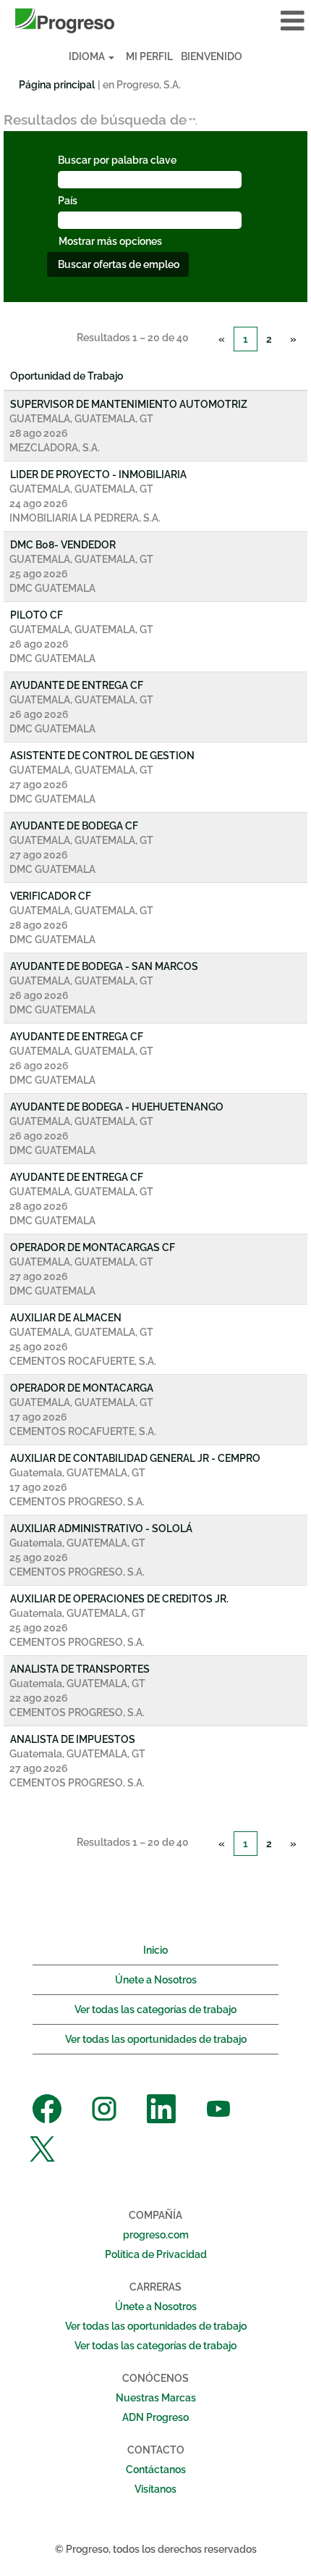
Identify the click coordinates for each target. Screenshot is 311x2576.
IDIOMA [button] (88, 57)
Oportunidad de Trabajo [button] (67, 376)
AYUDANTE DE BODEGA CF (74, 826)
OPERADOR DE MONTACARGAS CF (93, 1247)
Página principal (57, 85)
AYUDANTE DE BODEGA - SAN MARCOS (104, 966)
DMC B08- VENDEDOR (63, 545)
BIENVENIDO (212, 57)
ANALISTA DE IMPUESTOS (73, 1739)
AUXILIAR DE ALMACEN (66, 1318)
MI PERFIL (149, 57)
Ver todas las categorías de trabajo (155, 2010)
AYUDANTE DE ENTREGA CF (77, 685)
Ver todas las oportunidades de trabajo (156, 2039)
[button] (259, 21)
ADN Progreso (155, 2417)
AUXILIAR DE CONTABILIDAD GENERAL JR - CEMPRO (135, 1458)
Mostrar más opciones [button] (110, 241)
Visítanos (155, 2489)
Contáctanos (156, 2470)
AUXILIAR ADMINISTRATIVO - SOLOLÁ (101, 1529)
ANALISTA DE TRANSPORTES (80, 1669)
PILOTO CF (37, 615)
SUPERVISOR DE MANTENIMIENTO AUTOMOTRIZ (129, 404)
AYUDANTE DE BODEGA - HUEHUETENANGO (117, 1107)
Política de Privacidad (156, 2254)
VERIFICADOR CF (51, 896)
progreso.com (156, 2235)
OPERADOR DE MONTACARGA (82, 1388)
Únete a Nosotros (156, 1980)
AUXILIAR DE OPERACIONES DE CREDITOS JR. (119, 1599)
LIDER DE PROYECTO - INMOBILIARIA (98, 474)
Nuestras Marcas (156, 2398)
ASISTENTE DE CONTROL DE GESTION (102, 756)
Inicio (155, 1950)
